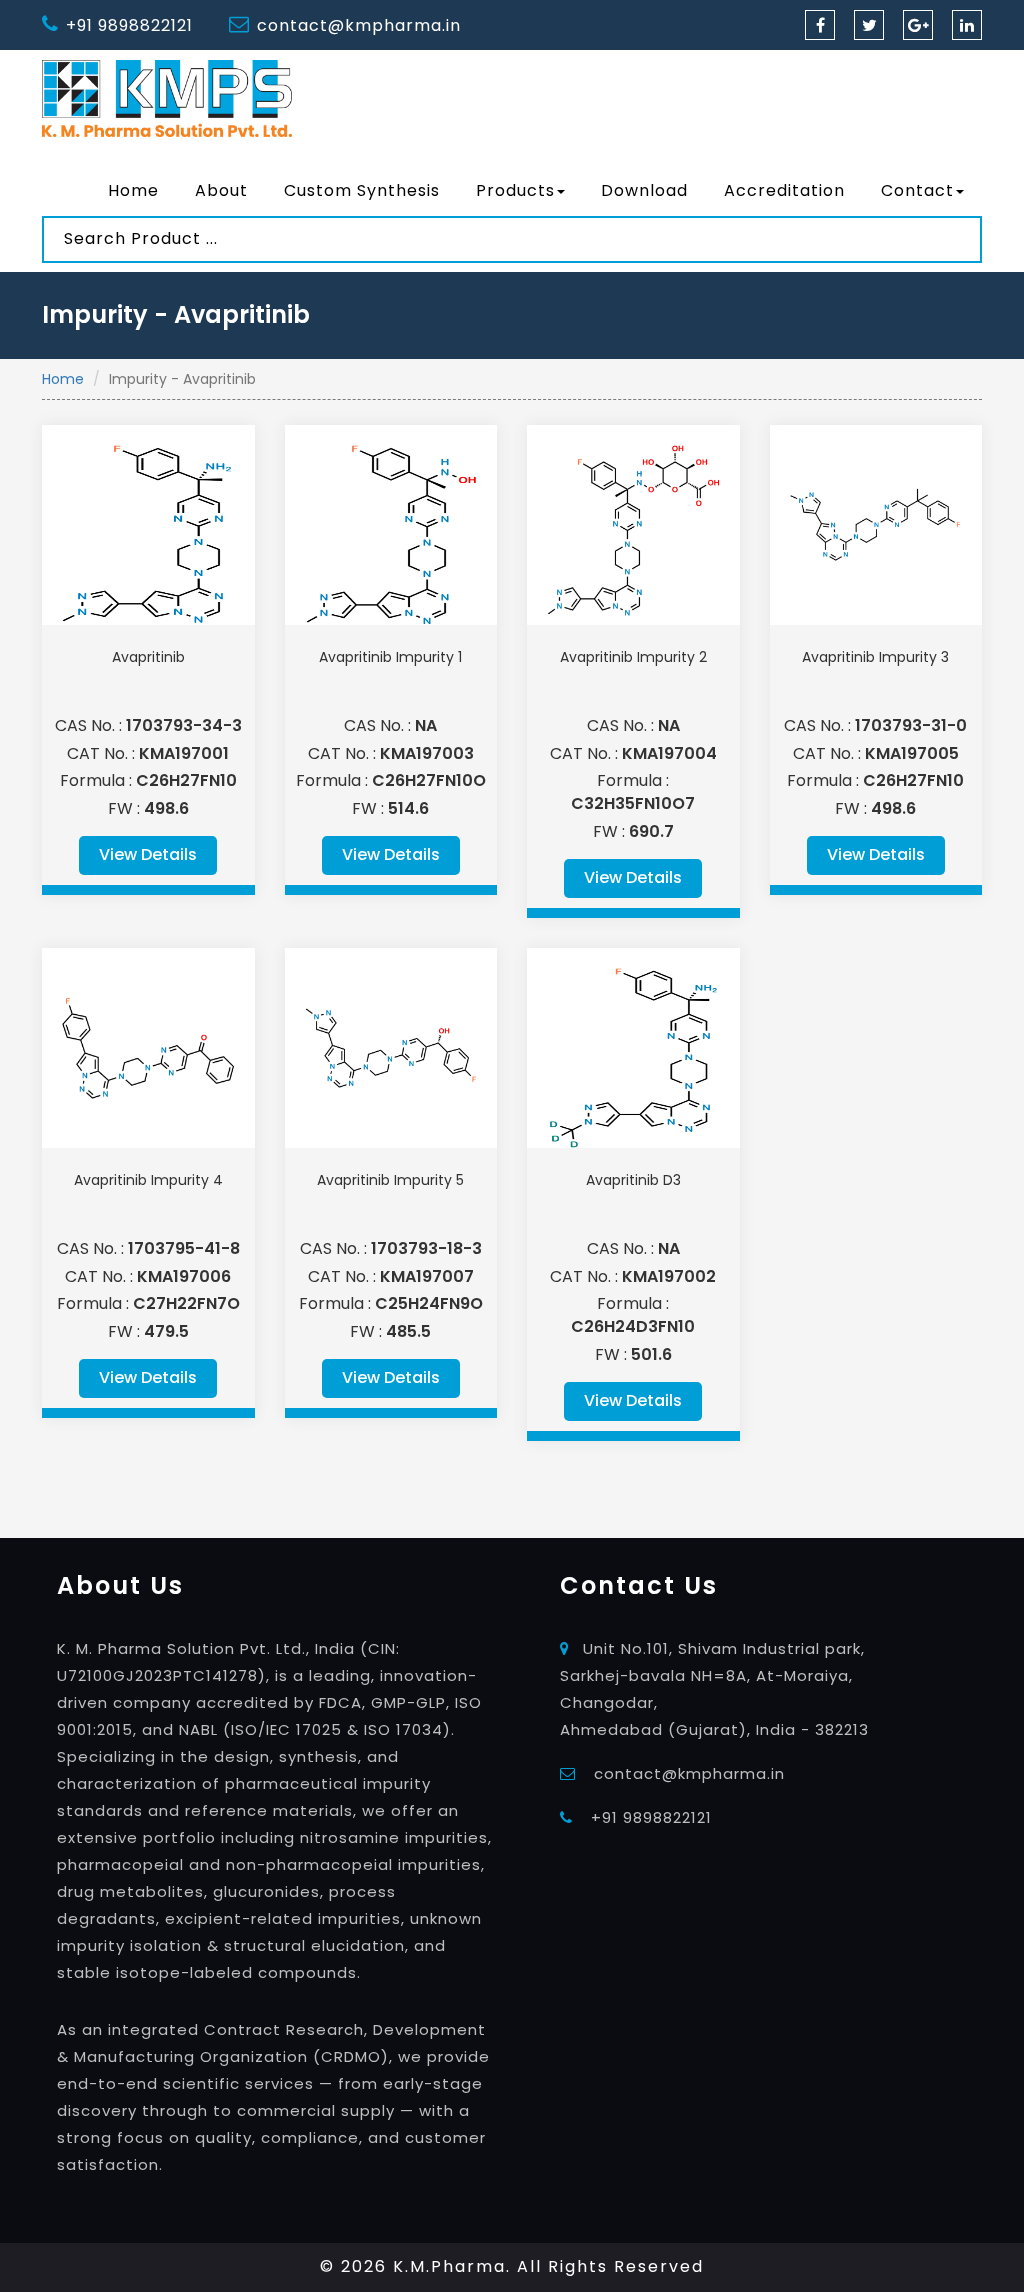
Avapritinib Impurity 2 (633, 657)
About (221, 190)
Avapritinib (148, 657)
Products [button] (515, 190)
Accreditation (784, 190)
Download (644, 190)
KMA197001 (184, 753)
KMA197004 (669, 753)
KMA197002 (669, 1276)
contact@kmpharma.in (359, 25)
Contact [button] (917, 190)
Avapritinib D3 (633, 1180)
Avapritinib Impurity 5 (390, 1180)
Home (133, 190)
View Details (148, 854)
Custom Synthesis (362, 190)
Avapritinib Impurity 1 (390, 657)
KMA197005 (912, 753)
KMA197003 (427, 753)
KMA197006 (184, 1276)
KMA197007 (427, 1276)
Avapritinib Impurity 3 (875, 657)
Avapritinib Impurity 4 (148, 1180)
